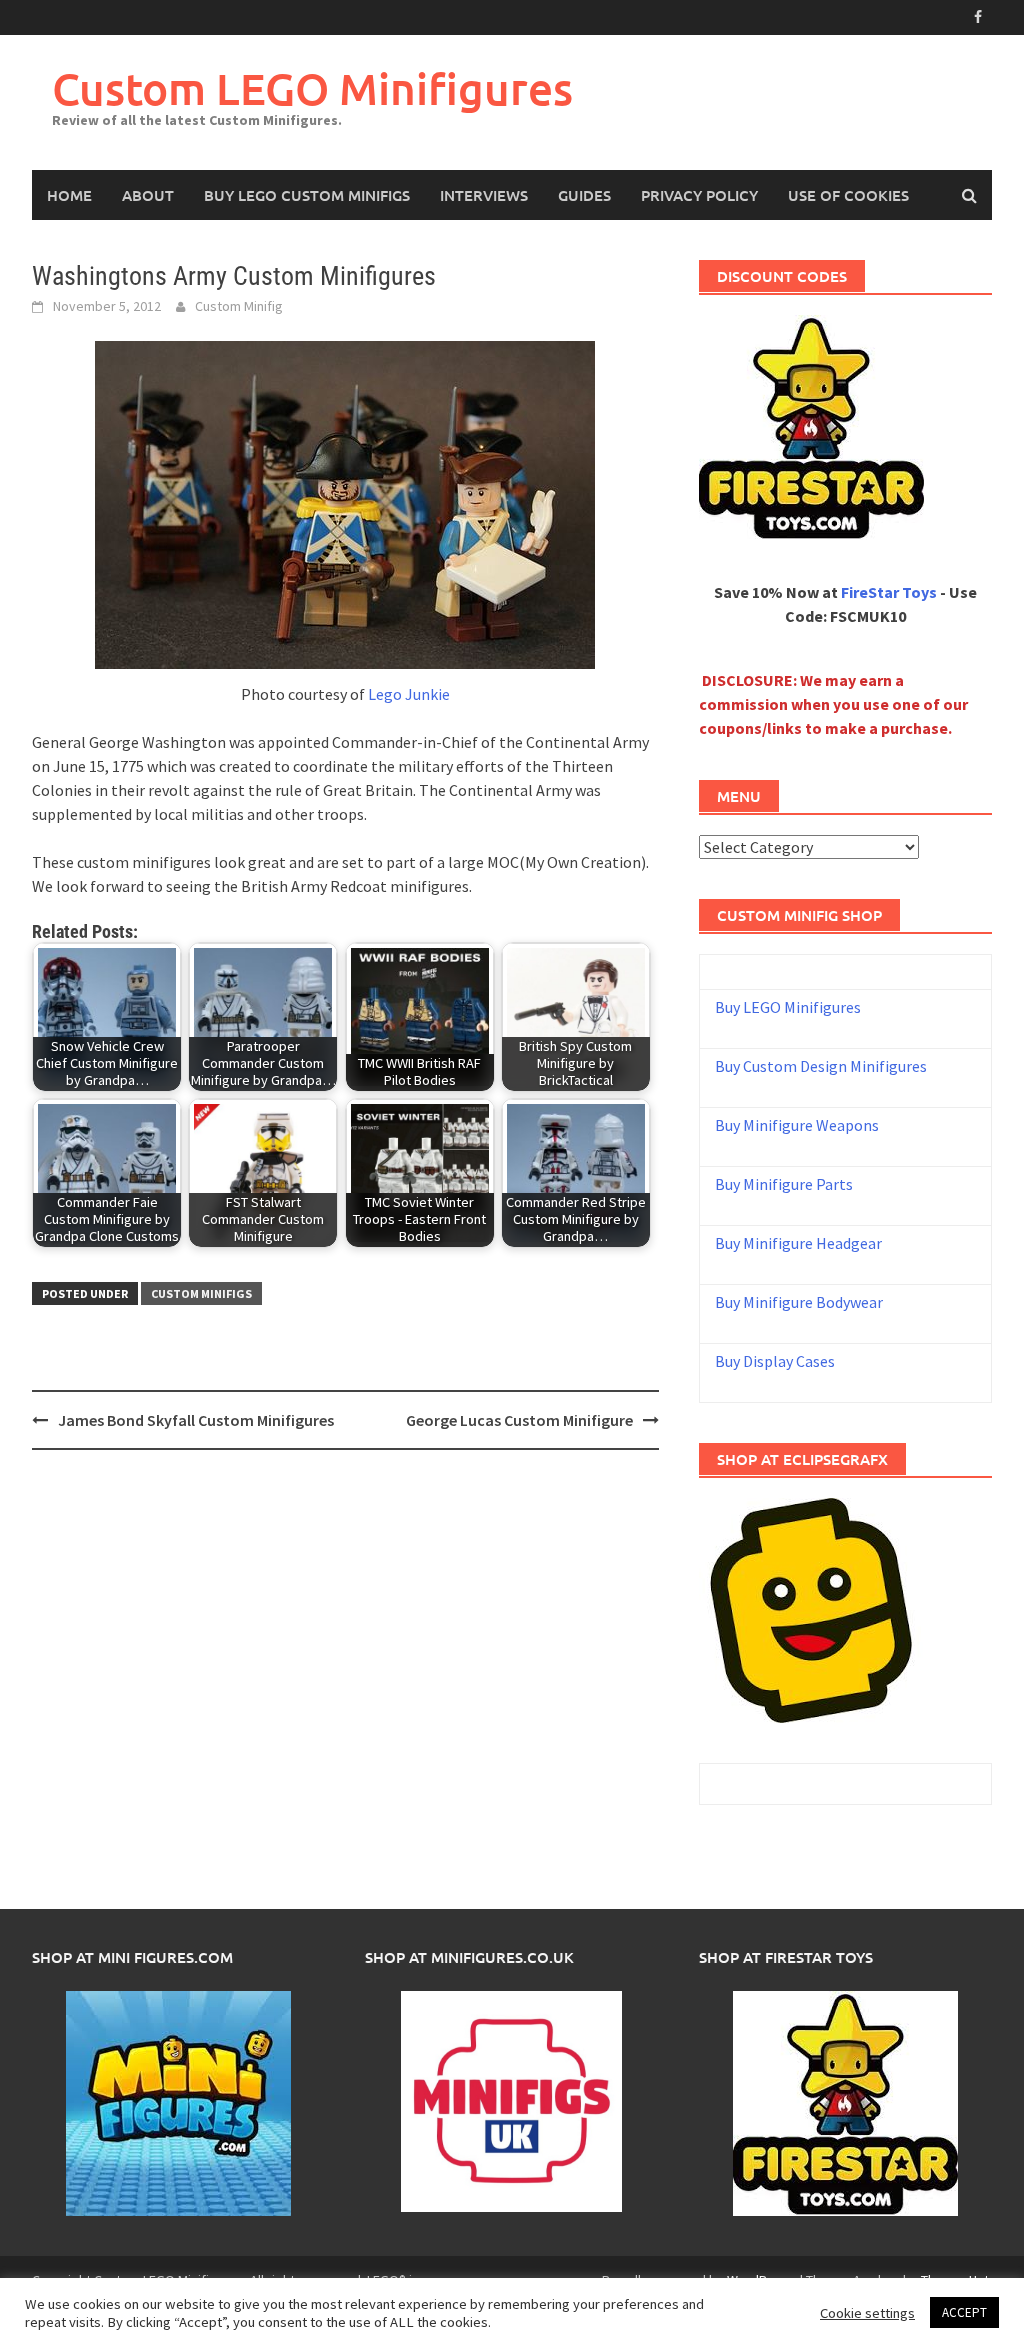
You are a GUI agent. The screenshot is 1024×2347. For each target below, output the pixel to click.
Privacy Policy (699, 195)
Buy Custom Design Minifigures (821, 1066)
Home (69, 195)
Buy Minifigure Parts (784, 1184)
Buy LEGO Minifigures (788, 1007)
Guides (584, 195)
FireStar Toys (889, 592)
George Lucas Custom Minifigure (519, 1420)
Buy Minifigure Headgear (798, 1243)
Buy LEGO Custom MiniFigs (307, 195)
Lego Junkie (409, 694)
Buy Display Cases (775, 1361)
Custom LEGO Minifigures (312, 88)
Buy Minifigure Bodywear (799, 1302)
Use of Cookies (848, 195)
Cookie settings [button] (867, 2313)
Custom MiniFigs (201, 1293)
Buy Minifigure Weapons (797, 1125)
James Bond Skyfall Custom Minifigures (196, 1420)
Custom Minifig (239, 306)
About (148, 195)
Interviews (484, 195)
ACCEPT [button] (964, 2312)
